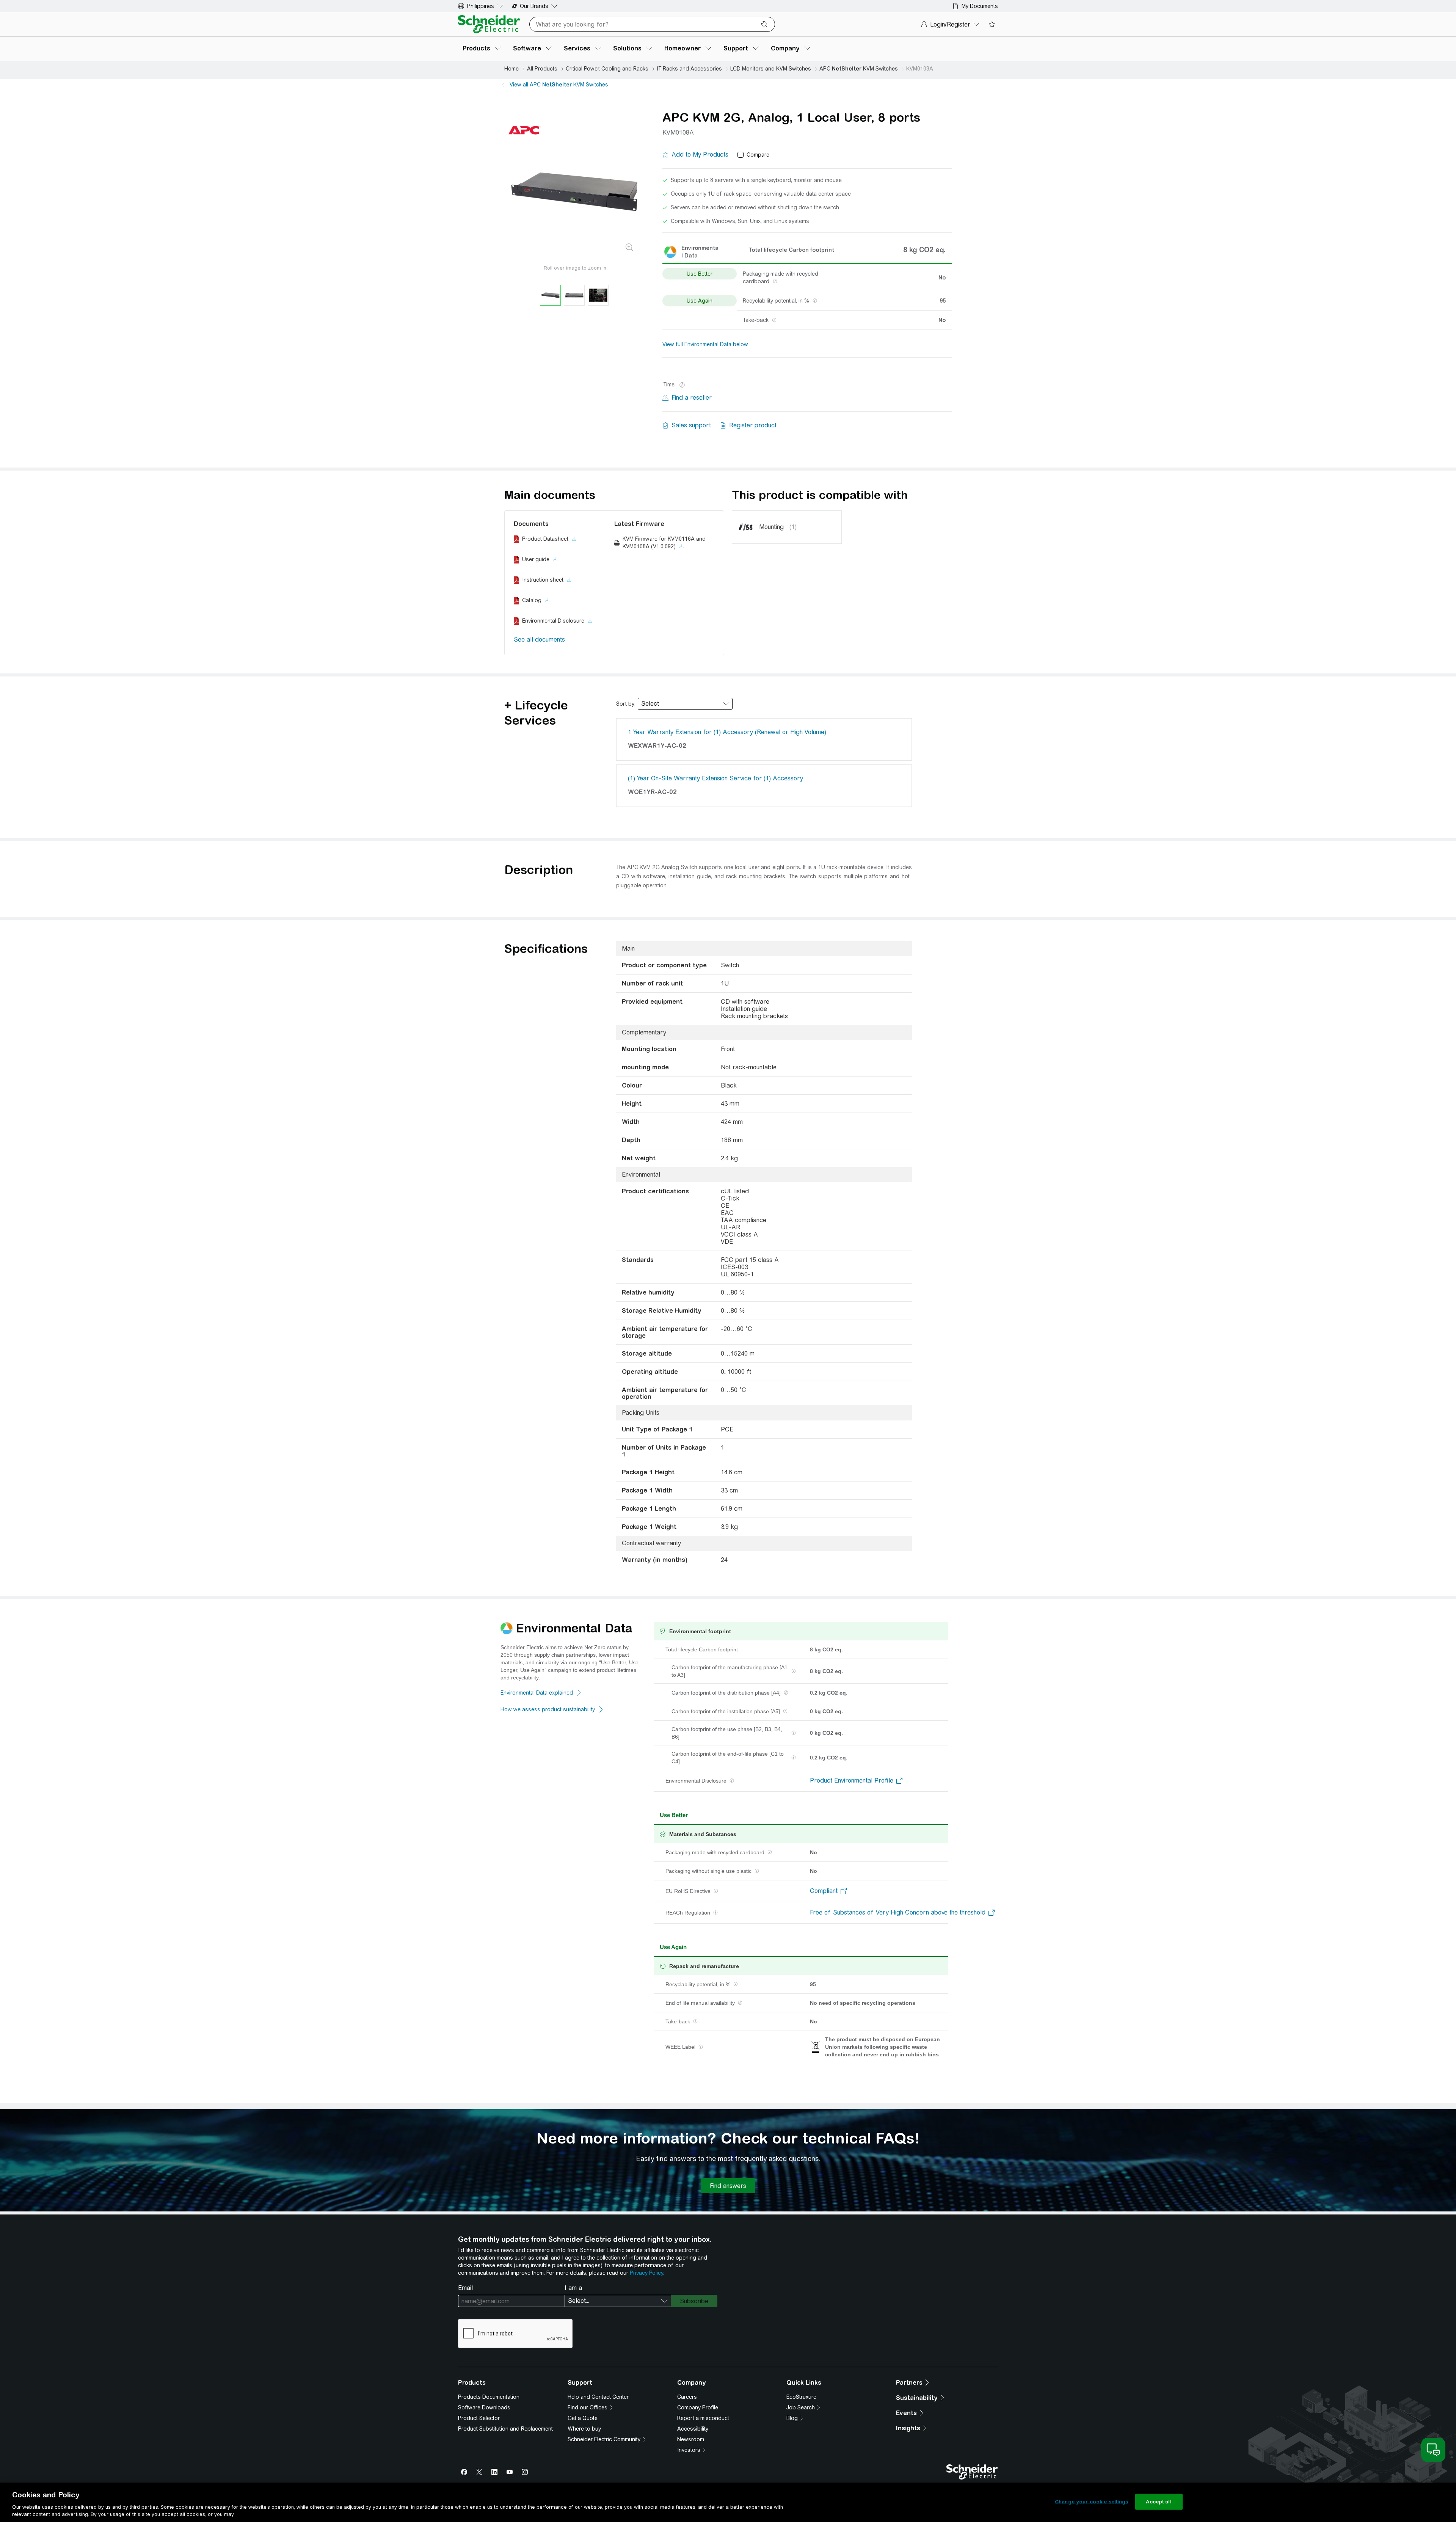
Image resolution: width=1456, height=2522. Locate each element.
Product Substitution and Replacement (505, 2429)
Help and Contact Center (598, 2397)
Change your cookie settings (1092, 2502)
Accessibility (693, 2429)
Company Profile (698, 2407)
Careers (687, 2397)
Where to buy (584, 2429)
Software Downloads (484, 2407)
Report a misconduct (703, 2418)
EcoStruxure (801, 2397)
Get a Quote (583, 2418)
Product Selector (479, 2418)
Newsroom (691, 2439)
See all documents (539, 640)
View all (559, 85)
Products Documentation (489, 2397)
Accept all (1159, 2502)
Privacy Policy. (647, 2273)
